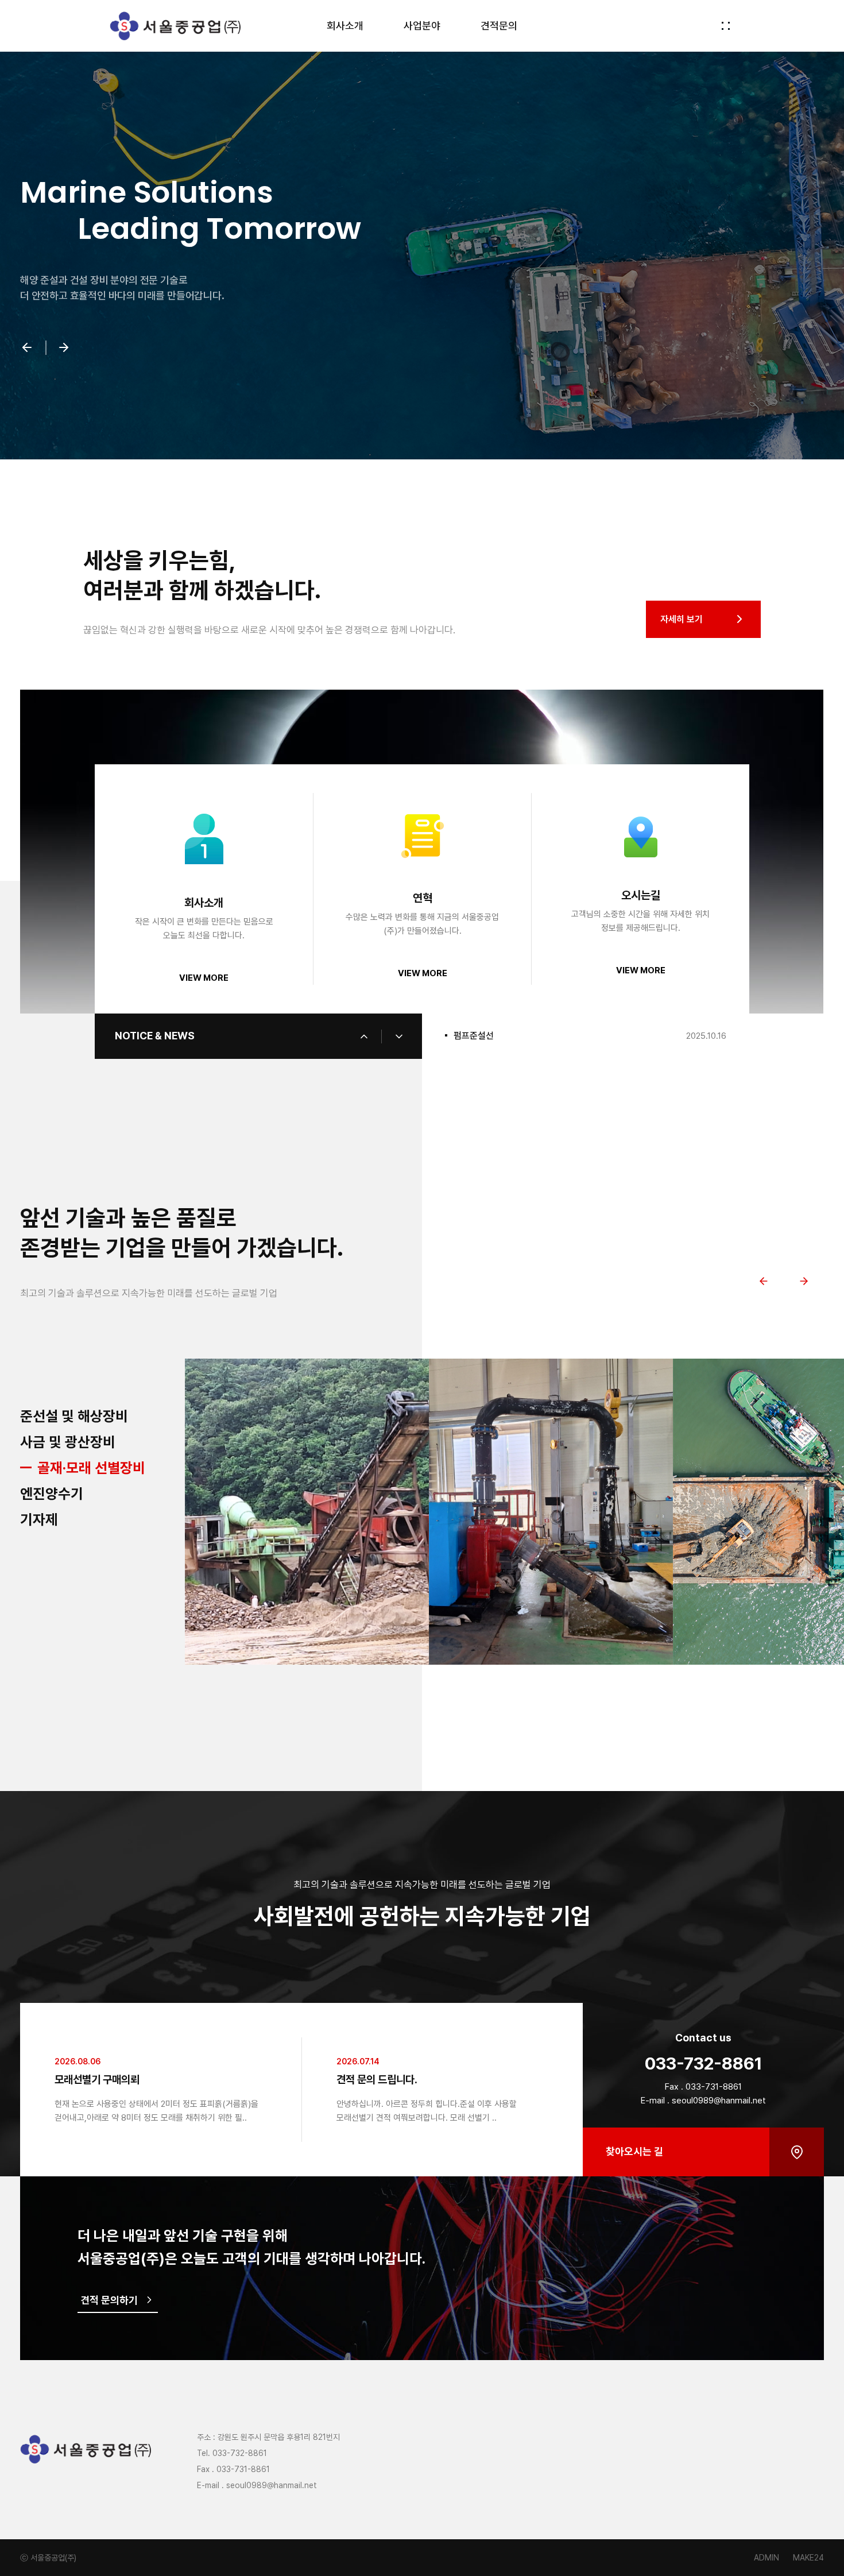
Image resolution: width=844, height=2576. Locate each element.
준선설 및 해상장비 (74, 1416)
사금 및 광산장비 (68, 1442)
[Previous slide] (764, 1281)
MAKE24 (808, 2558)
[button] (27, 349)
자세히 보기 (682, 619)
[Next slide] (804, 1281)
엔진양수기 (69, 1494)
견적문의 (499, 26)
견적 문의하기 (109, 2300)
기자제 (39, 1519)
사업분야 (422, 26)
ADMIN (766, 2558)
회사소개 (345, 26)
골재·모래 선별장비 (74, 1468)
